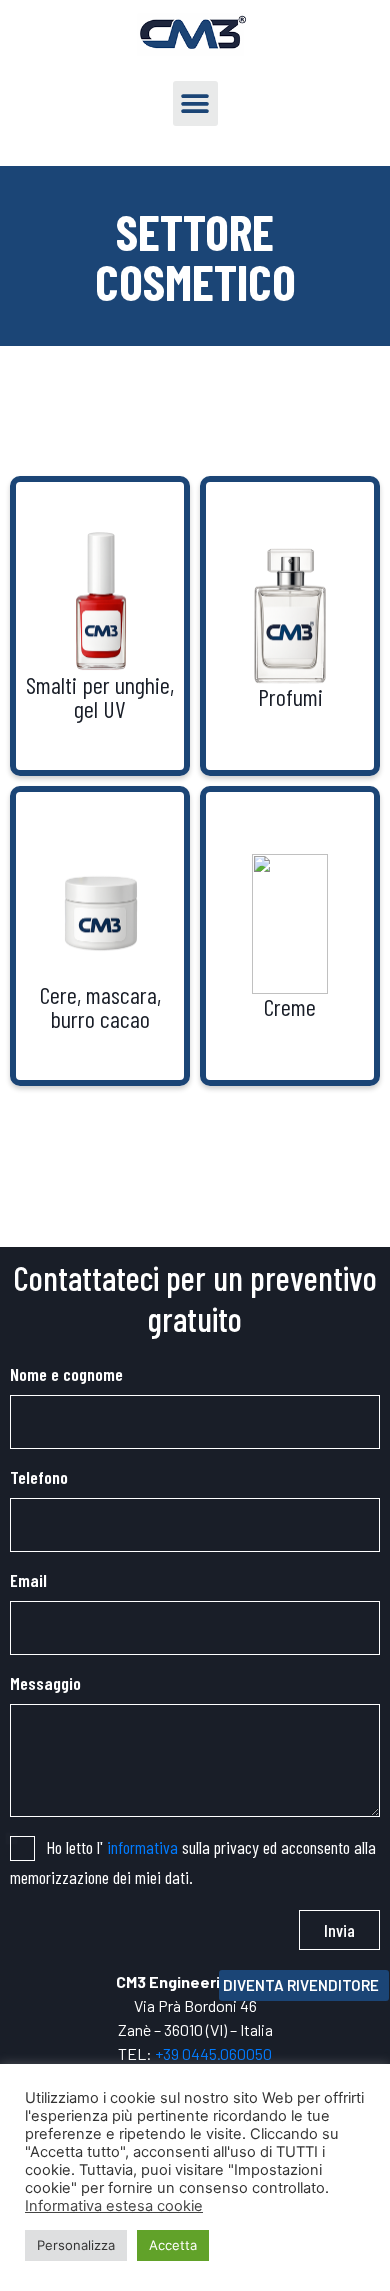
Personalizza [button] (76, 2245)
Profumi (290, 696)
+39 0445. (187, 2053)
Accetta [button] (173, 2245)
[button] (195, 103)
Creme (290, 1006)
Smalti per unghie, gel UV (100, 696)
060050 (246, 2053)
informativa (142, 1847)
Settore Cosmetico (195, 256)
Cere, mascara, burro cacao (100, 1006)
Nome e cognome (66, 1374)
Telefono (39, 1477)
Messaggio (45, 1683)
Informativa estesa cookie (114, 2206)
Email (28, 1580)
